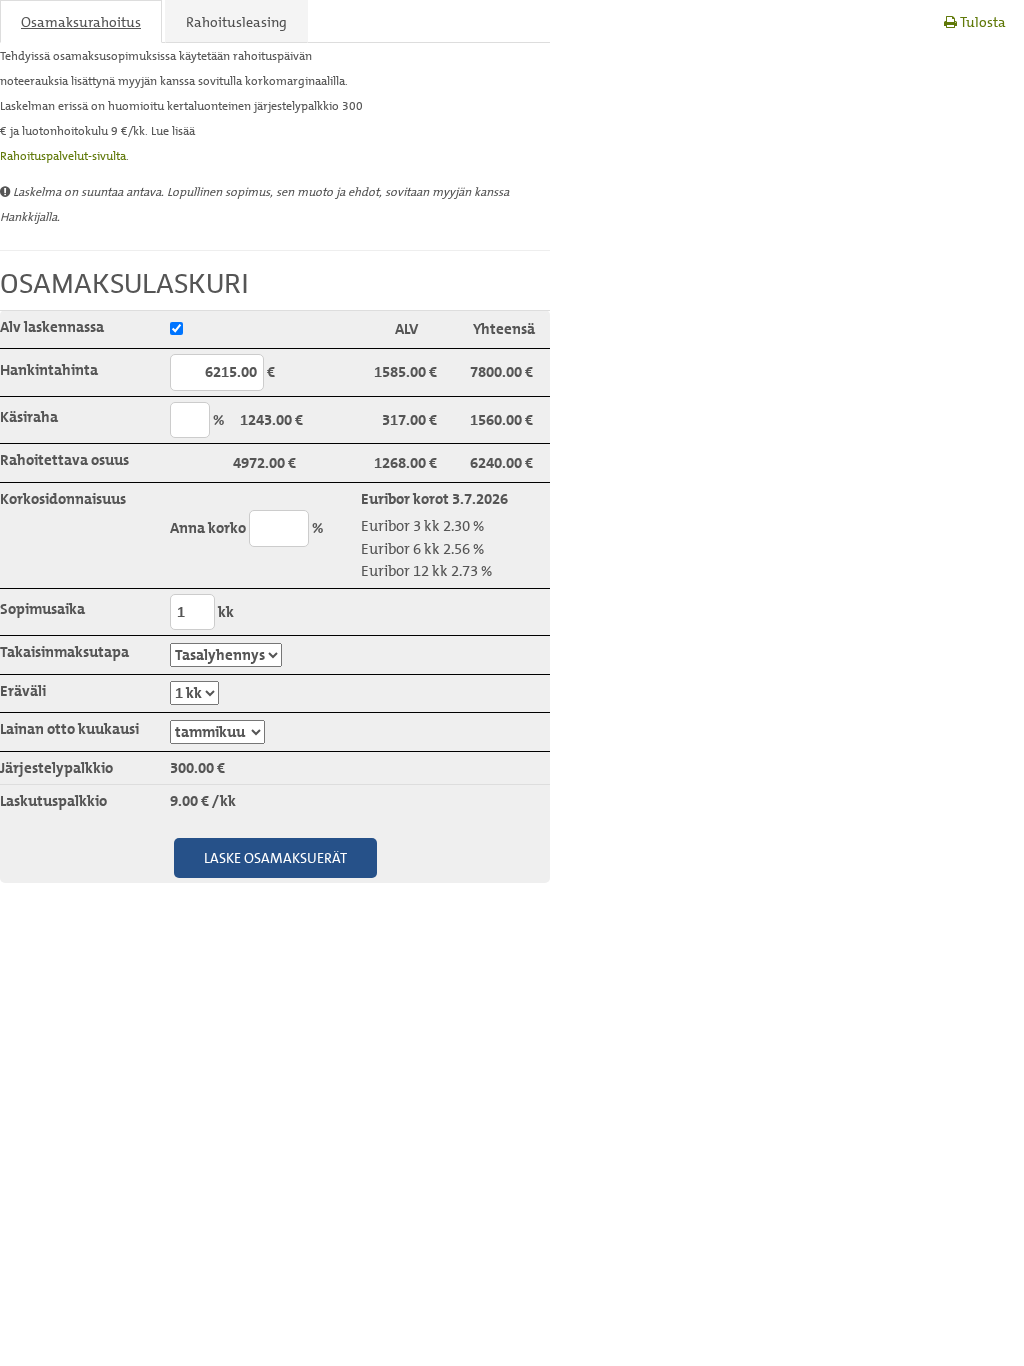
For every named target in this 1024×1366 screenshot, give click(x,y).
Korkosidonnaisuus (63, 499)
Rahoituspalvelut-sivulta (63, 155)
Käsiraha (29, 417)
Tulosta (981, 21)
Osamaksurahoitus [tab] (81, 21)
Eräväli (23, 691)
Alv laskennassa (52, 327)
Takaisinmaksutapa (64, 652)
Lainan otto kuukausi (69, 729)
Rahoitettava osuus (64, 460)
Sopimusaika (42, 609)
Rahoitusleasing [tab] (236, 21)
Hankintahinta (49, 370)
